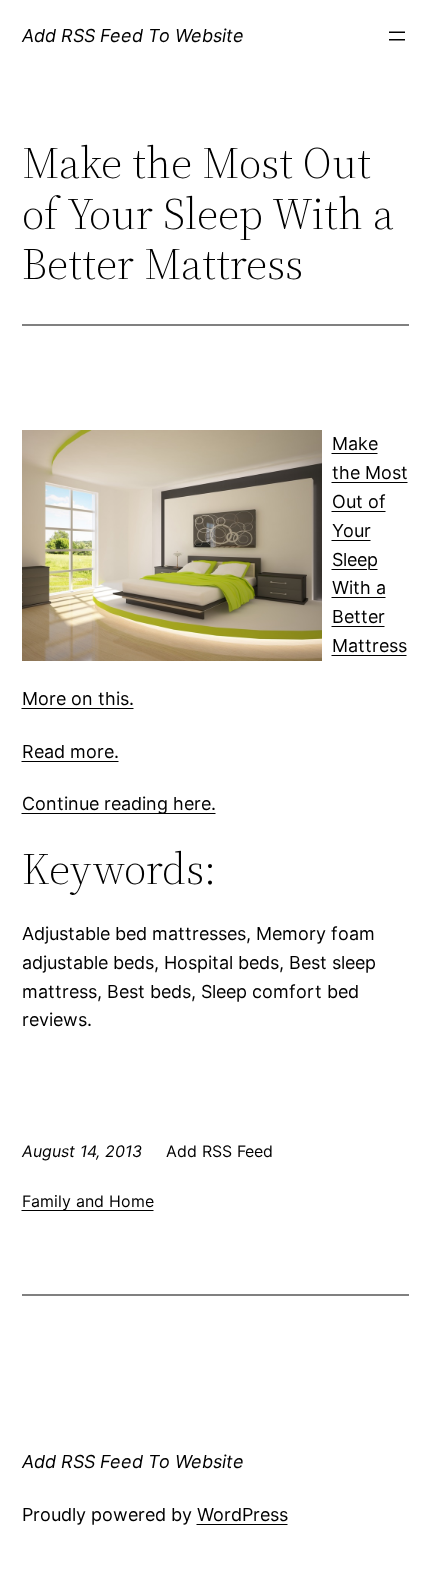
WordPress (242, 1514)
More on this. (78, 698)
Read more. (70, 751)
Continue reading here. (119, 803)
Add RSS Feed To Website (133, 35)
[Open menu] (397, 36)
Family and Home (88, 1201)
